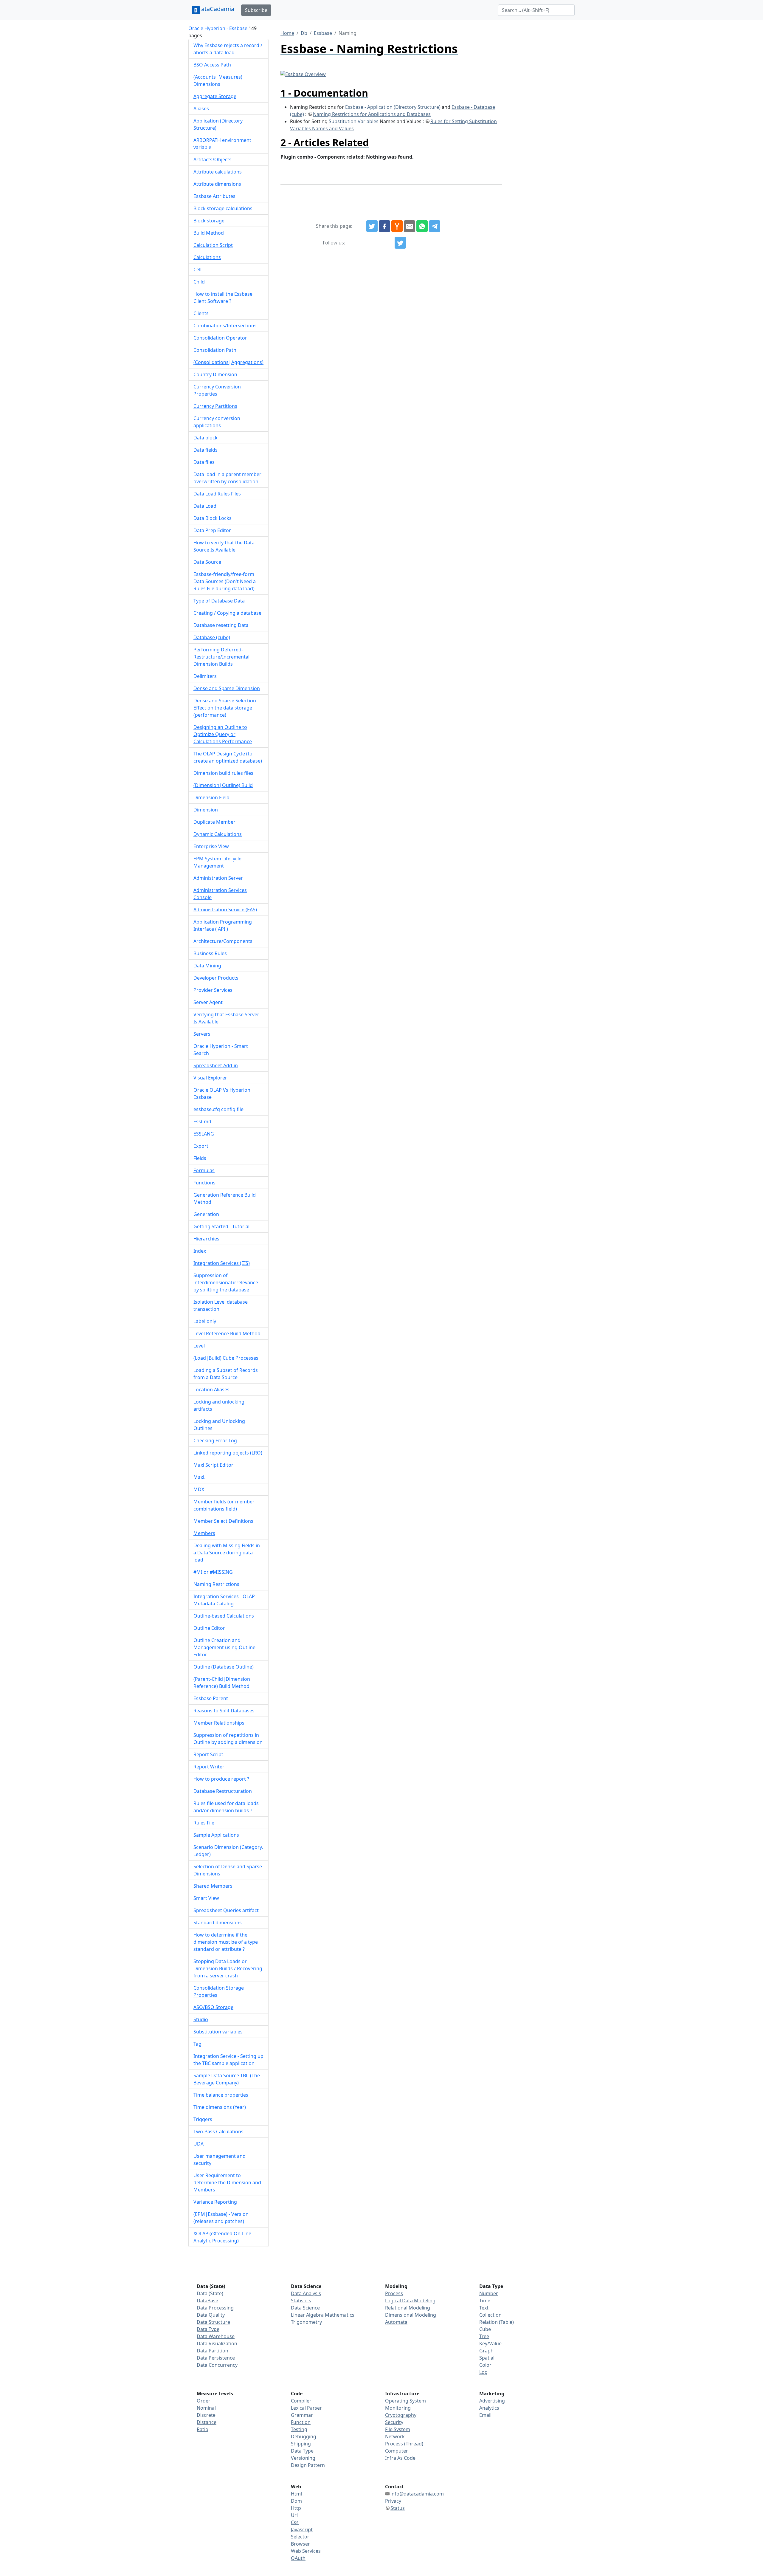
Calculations (207, 257)
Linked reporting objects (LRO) (228, 1453)
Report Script (208, 1754)
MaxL (199, 1477)
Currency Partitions (215, 406)
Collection (490, 2315)
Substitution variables (218, 2032)
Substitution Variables (354, 121)
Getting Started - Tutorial (221, 1226)
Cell (197, 269)
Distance (207, 2422)
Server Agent (208, 1002)
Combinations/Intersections (225, 326)
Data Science (305, 2308)
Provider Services (213, 990)
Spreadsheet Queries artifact (226, 1910)
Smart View (206, 1898)
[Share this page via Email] (410, 226)
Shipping (301, 2444)
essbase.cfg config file (218, 1109)
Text (484, 2308)
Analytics (489, 2408)
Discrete (206, 2415)
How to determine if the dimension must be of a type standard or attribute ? (226, 1942)
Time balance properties (221, 2095)
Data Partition (213, 2351)
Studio (201, 2019)
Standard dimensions (218, 1923)
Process (394, 2293)
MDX (199, 1489)
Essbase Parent (211, 1698)
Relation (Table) (497, 2322)
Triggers (203, 2119)
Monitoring (398, 2408)
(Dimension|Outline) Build (223, 785)
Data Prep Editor (212, 530)
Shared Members (213, 1886)
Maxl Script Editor (213, 1465)
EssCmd (202, 1122)
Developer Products (216, 978)
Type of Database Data (219, 601)
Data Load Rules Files (217, 494)
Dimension (206, 810)
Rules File (204, 1823)
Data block (206, 438)
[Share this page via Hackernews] (397, 226)
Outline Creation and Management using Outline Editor (224, 1647)
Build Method (209, 233)
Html (296, 2494)
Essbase (323, 33)
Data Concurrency (217, 2365)
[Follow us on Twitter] (400, 243)
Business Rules (210, 953)
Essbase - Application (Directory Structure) (393, 107)
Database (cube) (212, 637)
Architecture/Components (223, 941)
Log (483, 2372)
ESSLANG (204, 1134)
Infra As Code (400, 2458)
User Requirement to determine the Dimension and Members (227, 2182)
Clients (201, 313)
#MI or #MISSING (213, 1572)
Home (287, 33)
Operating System (405, 2401)
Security (394, 2422)
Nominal (206, 2408)
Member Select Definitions (223, 1521)
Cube (485, 2329)
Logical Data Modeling (410, 2301)
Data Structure (213, 2322)
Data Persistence (216, 2358)
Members (204, 1533)
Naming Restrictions (216, 1584)
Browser (300, 2544)
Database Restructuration (223, 1791)
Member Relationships (219, 1723)
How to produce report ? (221, 1779)
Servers (202, 1034)
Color (485, 2365)
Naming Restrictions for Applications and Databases (372, 114)
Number (489, 2293)
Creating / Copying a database (227, 613)
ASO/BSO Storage (213, 2007)
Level (199, 1346)
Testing (299, 2429)
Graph (486, 2351)
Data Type (208, 2329)
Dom (296, 2501)
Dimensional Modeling (411, 2315)
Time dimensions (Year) (220, 2107)
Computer (397, 2451)
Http (296, 2508)
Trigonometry (306, 2322)
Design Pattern (308, 2465)
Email (485, 2415)
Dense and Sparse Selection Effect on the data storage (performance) (225, 708)
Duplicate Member (214, 822)
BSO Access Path (212, 65)
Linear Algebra (307, 2315)
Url (294, 2515)
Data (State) (210, 2293)
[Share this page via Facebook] (384, 226)
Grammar (302, 2415)
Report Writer (209, 1767)
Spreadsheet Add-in (216, 1065)
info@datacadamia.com (417, 2494)
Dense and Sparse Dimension (227, 688)
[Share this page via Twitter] (372, 226)
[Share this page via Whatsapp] (422, 226)
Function (301, 2422)
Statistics (301, 2301)
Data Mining (207, 966)
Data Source (207, 562)
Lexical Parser (306, 2408)
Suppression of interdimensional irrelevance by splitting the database (226, 1282)
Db (304, 33)
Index (200, 1251)
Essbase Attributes (214, 196)
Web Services (306, 2551)
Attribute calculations (218, 172)
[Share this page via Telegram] (435, 226)
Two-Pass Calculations (218, 2132)
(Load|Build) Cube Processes (226, 1358)
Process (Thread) (404, 2444)
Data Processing (215, 2308)
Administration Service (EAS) (225, 910)
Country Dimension (215, 374)
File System (398, 2429)
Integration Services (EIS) (222, 1263)
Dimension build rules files (223, 773)
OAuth (298, 2558)
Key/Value (490, 2343)
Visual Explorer (210, 1078)
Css (295, 2522)
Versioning (303, 2458)
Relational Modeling (408, 2308)
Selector (300, 2537)
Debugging (304, 2436)
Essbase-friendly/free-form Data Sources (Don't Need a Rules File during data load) (225, 581)
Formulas (204, 1170)
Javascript (302, 2529)
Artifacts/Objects (213, 159)
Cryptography (401, 2415)
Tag (197, 2044)
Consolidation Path (215, 350)
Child (199, 282)
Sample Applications (216, 1835)
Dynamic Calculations (218, 834)
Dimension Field (211, 797)
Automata (396, 2322)
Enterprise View (211, 846)
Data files (204, 462)
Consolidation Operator (220, 338)
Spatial (487, 2358)
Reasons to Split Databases (224, 1711)
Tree (484, 2336)
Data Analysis (306, 2293)
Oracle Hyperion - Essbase (218, 28)
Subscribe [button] (256, 10)
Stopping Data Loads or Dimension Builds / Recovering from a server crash (228, 1968)
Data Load (205, 506)
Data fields (206, 450)
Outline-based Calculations (224, 1616)
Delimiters (205, 676)
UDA (198, 2144)
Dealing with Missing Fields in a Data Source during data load (227, 1553)
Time (485, 2301)
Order (204, 2401)
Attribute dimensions (217, 184)
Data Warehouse (216, 2336)
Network (395, 2436)
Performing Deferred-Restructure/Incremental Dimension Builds (221, 657)
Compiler (301, 2401)
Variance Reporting (215, 2202)
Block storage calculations (223, 208)
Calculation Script (213, 245)
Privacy (393, 2501)
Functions (204, 1183)
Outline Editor (209, 1628)
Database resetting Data (221, 625)
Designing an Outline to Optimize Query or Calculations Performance (223, 734)
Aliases (201, 109)
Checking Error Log (215, 1440)
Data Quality (211, 2315)
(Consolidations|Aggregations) (228, 362)
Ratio (203, 2429)
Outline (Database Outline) (224, 1667)
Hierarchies (206, 1239)
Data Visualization (217, 2343)
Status (398, 2508)
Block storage (209, 221)
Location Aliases (211, 1390)
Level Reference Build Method (227, 1333)
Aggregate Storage (215, 96)
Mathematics (340, 2315)
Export (201, 1146)
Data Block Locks (213, 518)
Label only (205, 1321)
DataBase (207, 2301)
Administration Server (218, 878)
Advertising (492, 2401)
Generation (206, 1214)
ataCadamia (218, 9)
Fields (200, 1158)
